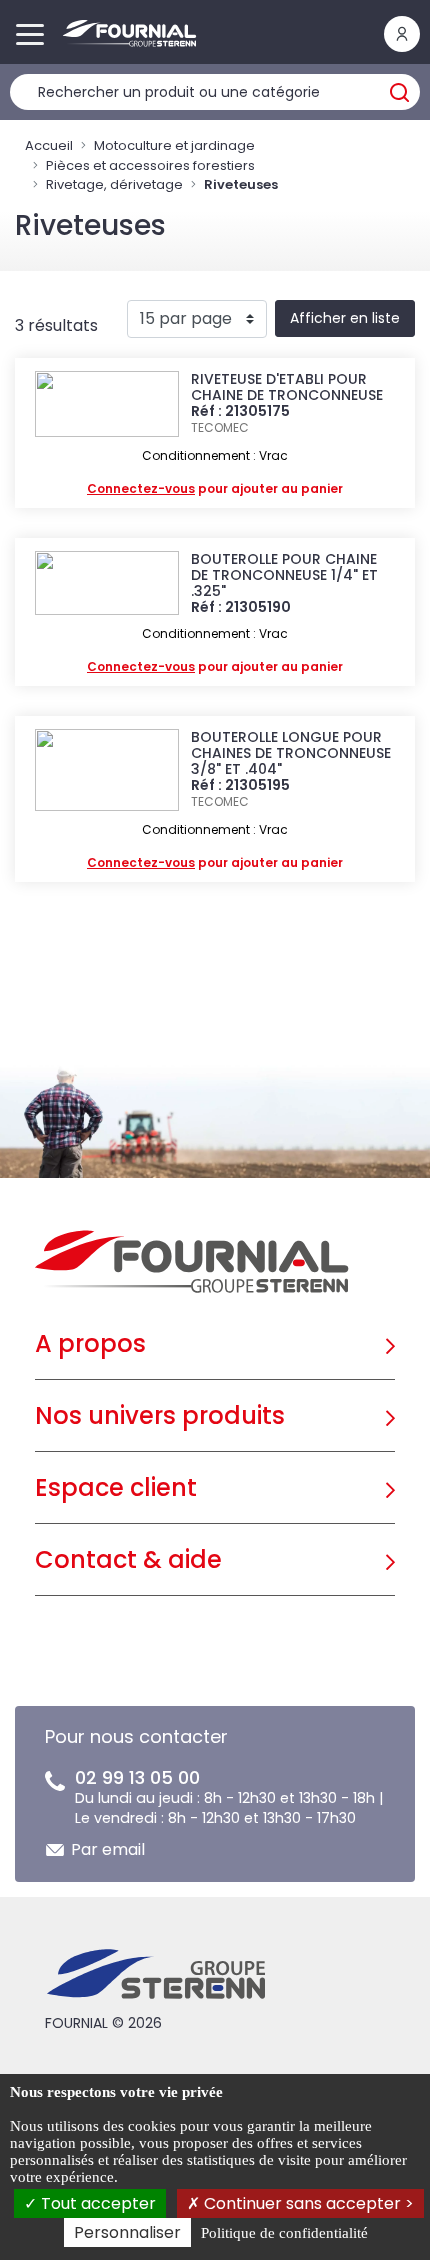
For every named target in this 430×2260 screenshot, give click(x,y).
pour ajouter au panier (215, 488)
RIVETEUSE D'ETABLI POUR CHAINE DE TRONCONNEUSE (287, 387)
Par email (108, 1849)
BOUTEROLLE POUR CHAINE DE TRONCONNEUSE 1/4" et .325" (284, 575)
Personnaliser (127, 2232)
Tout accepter (96, 2203)
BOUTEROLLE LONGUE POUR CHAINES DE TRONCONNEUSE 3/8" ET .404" (291, 753)
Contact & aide (128, 1559)
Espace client (116, 1487)
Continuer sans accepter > (307, 2203)
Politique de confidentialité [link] (284, 2233)
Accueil (49, 145)
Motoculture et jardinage (174, 145)
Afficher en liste (345, 318)
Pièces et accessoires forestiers (150, 165)
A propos (90, 1343)
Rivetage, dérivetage (114, 184)
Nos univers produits (160, 1415)
